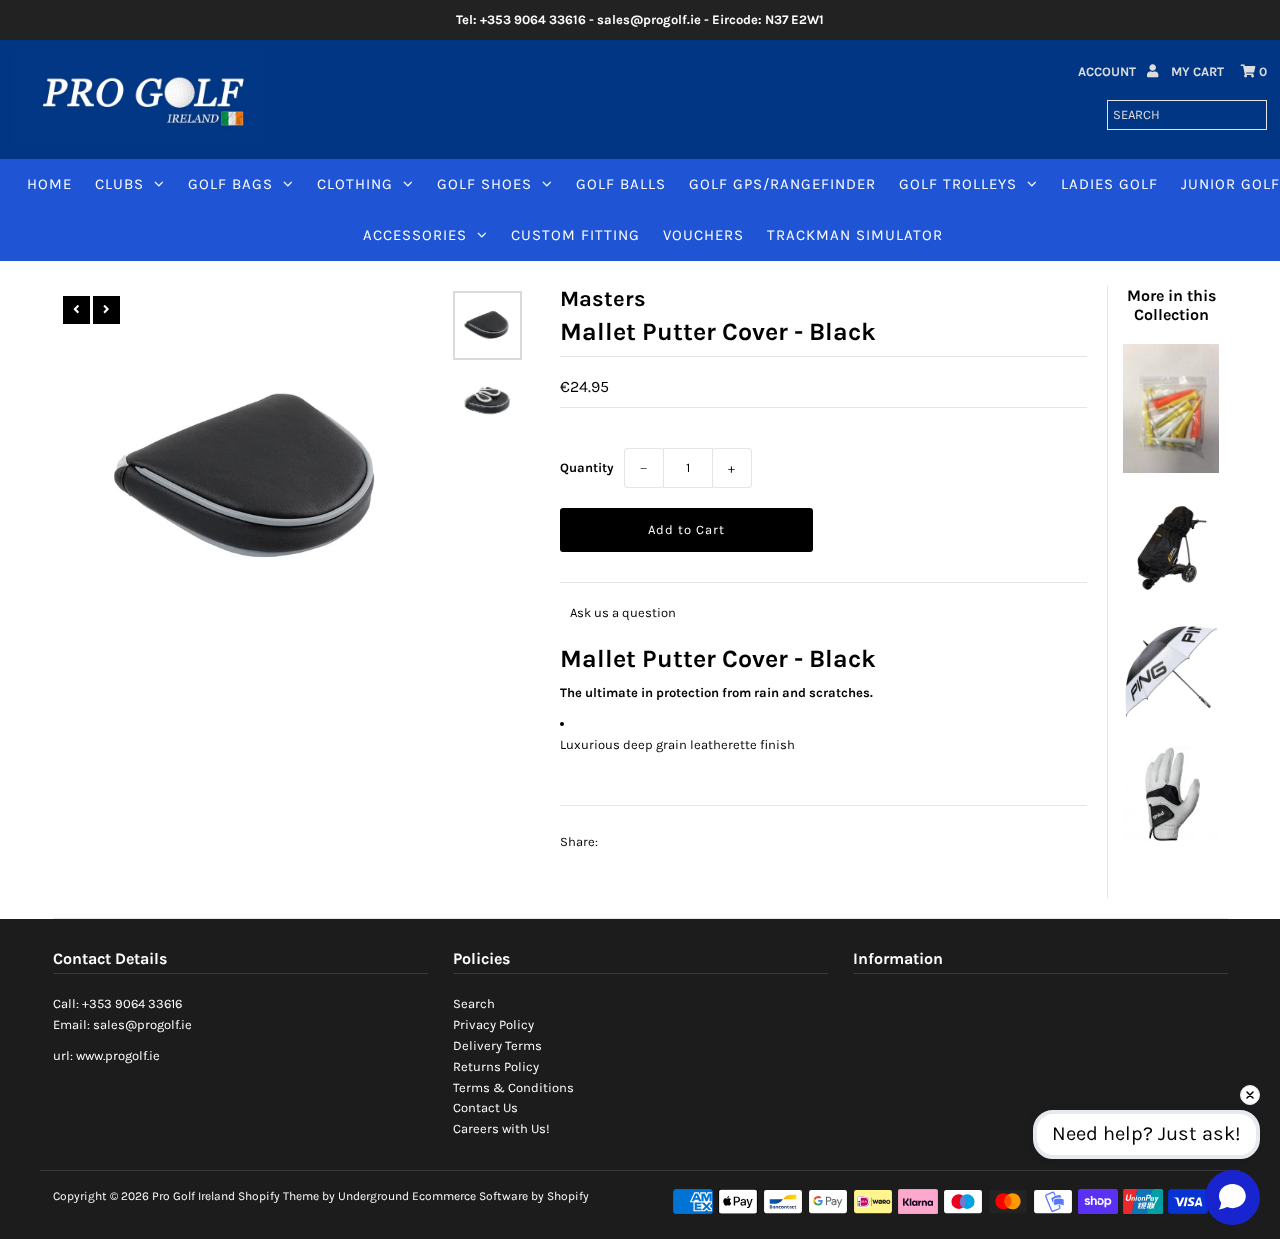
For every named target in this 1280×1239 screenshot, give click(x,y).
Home (49, 184)
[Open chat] (1232, 1197)
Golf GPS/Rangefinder (782, 184)
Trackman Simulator (855, 235)
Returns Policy (496, 1066)
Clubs (119, 184)
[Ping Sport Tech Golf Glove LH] (1171, 837)
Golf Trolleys (958, 184)
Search (474, 1003)
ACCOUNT (1108, 71)
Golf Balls (621, 184)
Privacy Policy (493, 1024)
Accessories (415, 235)
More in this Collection (1171, 305)
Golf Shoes (484, 184)
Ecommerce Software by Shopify (500, 1196)
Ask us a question (623, 612)
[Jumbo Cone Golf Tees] (1171, 468)
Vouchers (703, 235)
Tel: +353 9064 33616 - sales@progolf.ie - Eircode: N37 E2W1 (640, 19)
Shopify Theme (278, 1196)
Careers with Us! (501, 1128)
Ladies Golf (1109, 184)
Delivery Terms (497, 1045)
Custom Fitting (575, 235)
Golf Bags (230, 184)
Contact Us (485, 1107)
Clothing (355, 184)
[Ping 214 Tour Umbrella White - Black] (1171, 714)
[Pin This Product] (702, 842)
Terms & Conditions (513, 1087)
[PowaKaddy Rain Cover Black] (1171, 591)
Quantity (587, 467)
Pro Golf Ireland (193, 1196)
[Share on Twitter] (663, 842)
